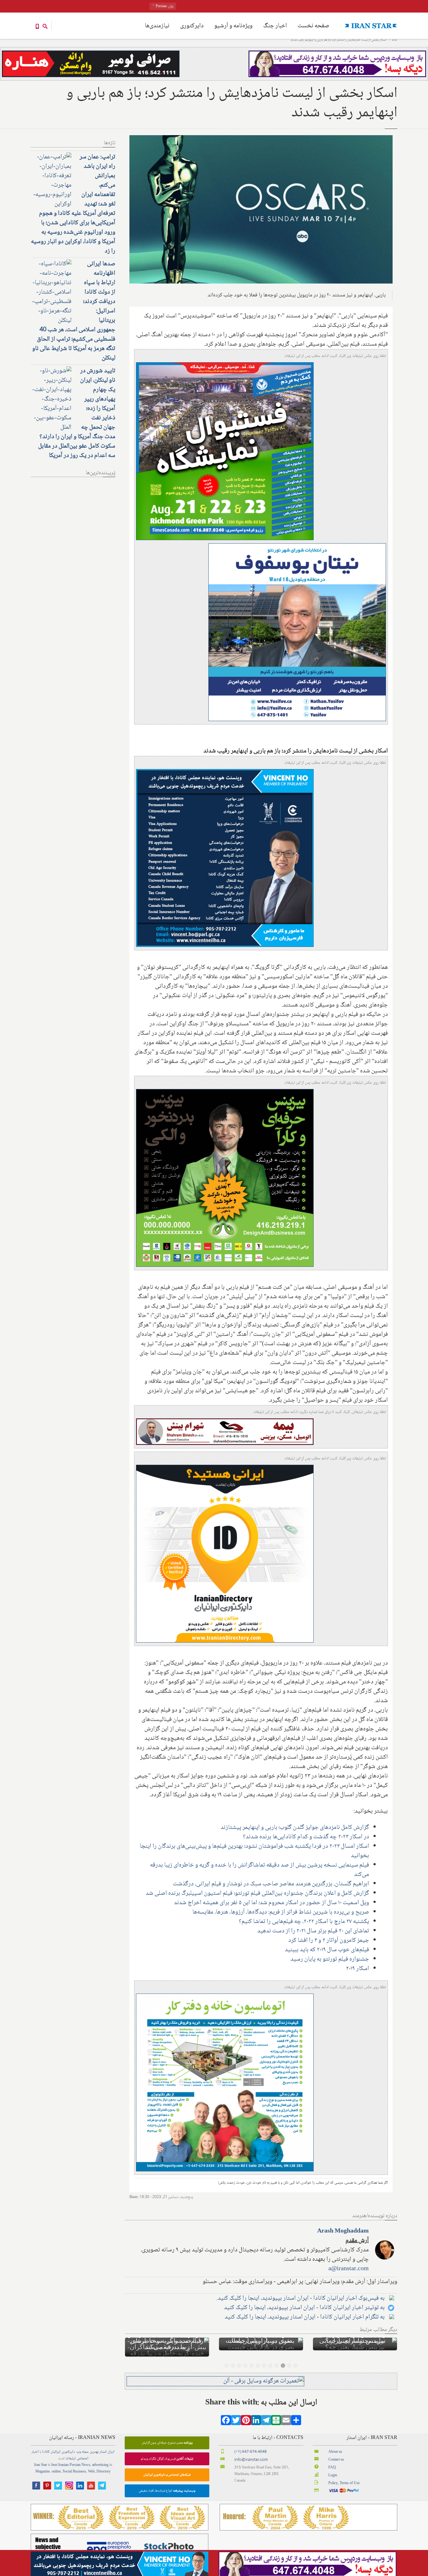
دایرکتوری (192, 26)
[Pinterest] (246, 2416)
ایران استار (107, 2446)
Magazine (43, 2465)
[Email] (286, 2416)
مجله (85, 2446)
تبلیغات (70, 2452)
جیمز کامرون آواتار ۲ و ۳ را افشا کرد (329, 1941)
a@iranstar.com (349, 2269)
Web (91, 2465)
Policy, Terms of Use (344, 2477)
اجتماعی (82, 2452)
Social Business (74, 2465)
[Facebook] (226, 2416)
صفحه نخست (313, 26)
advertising (100, 2459)
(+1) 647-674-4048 (251, 2446)
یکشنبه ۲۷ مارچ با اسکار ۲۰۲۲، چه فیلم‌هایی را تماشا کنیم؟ (304, 1922)
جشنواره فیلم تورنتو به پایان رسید (330, 1959)
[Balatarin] (276, 2416)
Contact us (336, 2454)
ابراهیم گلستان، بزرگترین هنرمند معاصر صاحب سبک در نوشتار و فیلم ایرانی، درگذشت (271, 1884)
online (56, 2465)
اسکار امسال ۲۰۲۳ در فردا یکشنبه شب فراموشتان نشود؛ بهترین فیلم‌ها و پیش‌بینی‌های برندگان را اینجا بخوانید (254, 1851)
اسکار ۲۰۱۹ (358, 1969)
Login (333, 2469)
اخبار (35, 2446)
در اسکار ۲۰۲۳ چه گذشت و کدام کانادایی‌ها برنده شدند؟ (306, 1837)
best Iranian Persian (66, 2459)
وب (78, 2446)
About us (335, 2446)
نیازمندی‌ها (157, 26)
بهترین (94, 2446)
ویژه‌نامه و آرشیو (233, 26)
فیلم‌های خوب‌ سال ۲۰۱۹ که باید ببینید (327, 1950)
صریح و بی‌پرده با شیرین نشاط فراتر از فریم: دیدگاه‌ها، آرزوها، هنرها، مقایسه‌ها (281, 1912)
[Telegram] (266, 2416)
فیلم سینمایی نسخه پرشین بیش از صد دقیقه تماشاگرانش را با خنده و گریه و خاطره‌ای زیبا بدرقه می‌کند (260, 1870)
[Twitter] (236, 2416)
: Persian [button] (164, 6)
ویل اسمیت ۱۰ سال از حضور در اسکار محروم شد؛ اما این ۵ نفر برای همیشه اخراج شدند (271, 1903)
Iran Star (41, 2459)
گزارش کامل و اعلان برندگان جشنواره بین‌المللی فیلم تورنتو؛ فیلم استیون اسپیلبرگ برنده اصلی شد (257, 1893)
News (86, 2459)
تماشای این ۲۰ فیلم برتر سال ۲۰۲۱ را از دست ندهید (313, 1931)
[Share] (296, 2416)
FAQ (332, 2461)
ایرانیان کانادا (51, 2446)
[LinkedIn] (256, 2416)
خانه (394, 40)
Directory (104, 2465)
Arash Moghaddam (343, 2231)
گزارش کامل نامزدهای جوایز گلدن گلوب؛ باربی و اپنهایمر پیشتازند (295, 1828)
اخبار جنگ (275, 26)
